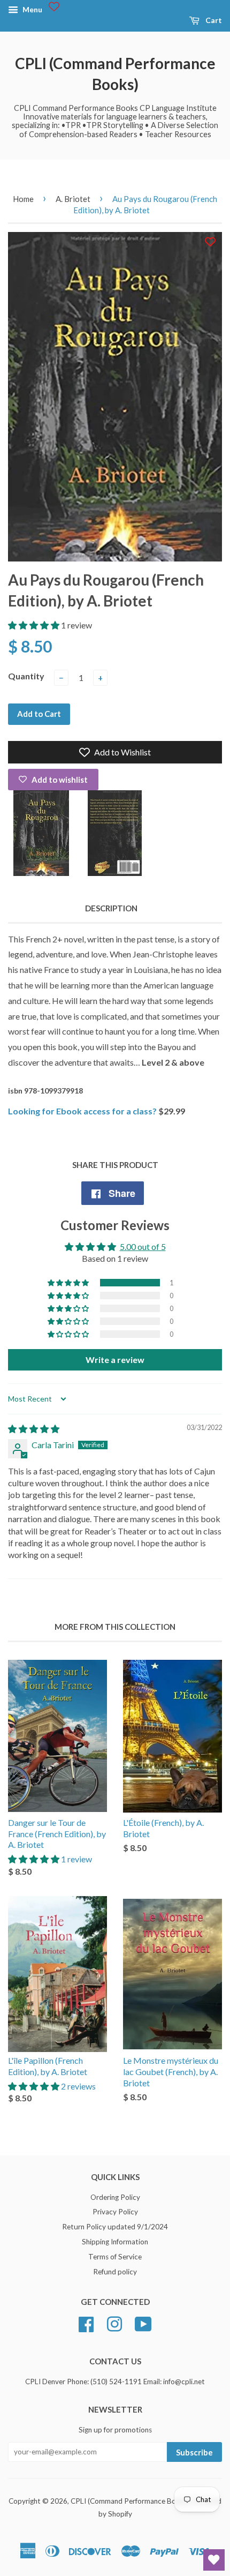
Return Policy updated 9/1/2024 (115, 2227)
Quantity (26, 676)
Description (111, 908)
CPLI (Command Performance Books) (115, 74)
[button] (34, 625)
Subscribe (194, 2452)
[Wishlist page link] (54, 6)
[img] (34, 1429)
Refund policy (115, 2272)
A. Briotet (73, 199)
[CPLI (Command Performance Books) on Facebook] (86, 2323)
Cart (213, 20)
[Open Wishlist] (214, 2560)
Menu (32, 9)
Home (23, 199)
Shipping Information (115, 2242)
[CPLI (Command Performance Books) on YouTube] (143, 2323)
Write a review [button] (115, 1360)
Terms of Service (115, 2257)
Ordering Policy (115, 2197)
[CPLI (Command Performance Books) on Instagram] (114, 2323)
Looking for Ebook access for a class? (82, 1111)
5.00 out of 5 (143, 1246)
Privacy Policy (115, 2212)
